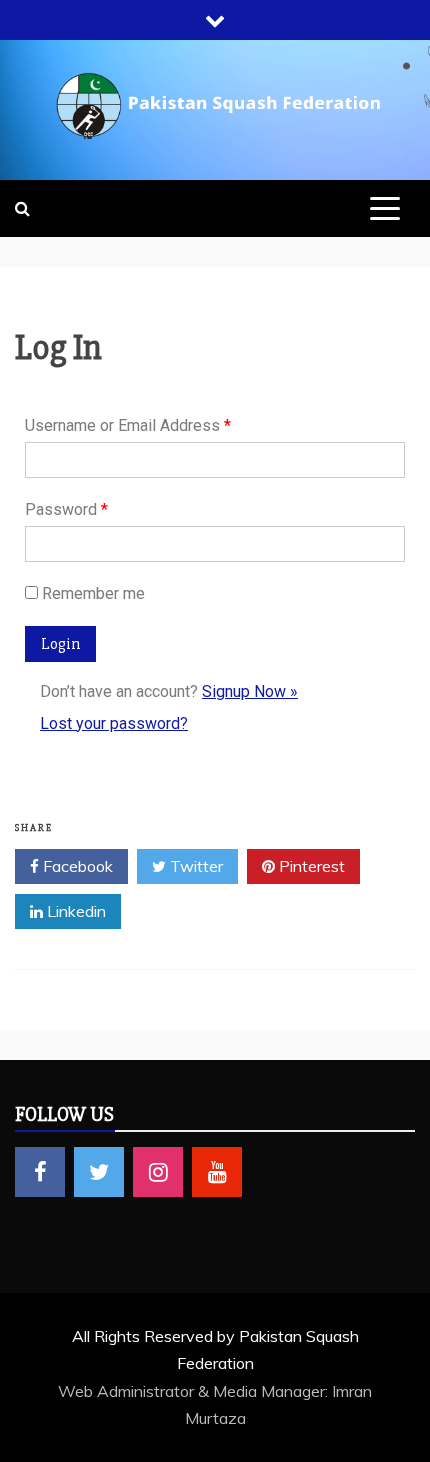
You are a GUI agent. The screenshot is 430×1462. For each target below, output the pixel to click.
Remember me (93, 593)
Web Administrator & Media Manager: (195, 1391)
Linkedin (74, 911)
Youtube (217, 1172)
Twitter (194, 866)
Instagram (158, 1172)
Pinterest (310, 866)
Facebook (76, 866)
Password (66, 509)
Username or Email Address (128, 425)
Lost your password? (114, 723)
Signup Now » (250, 691)
